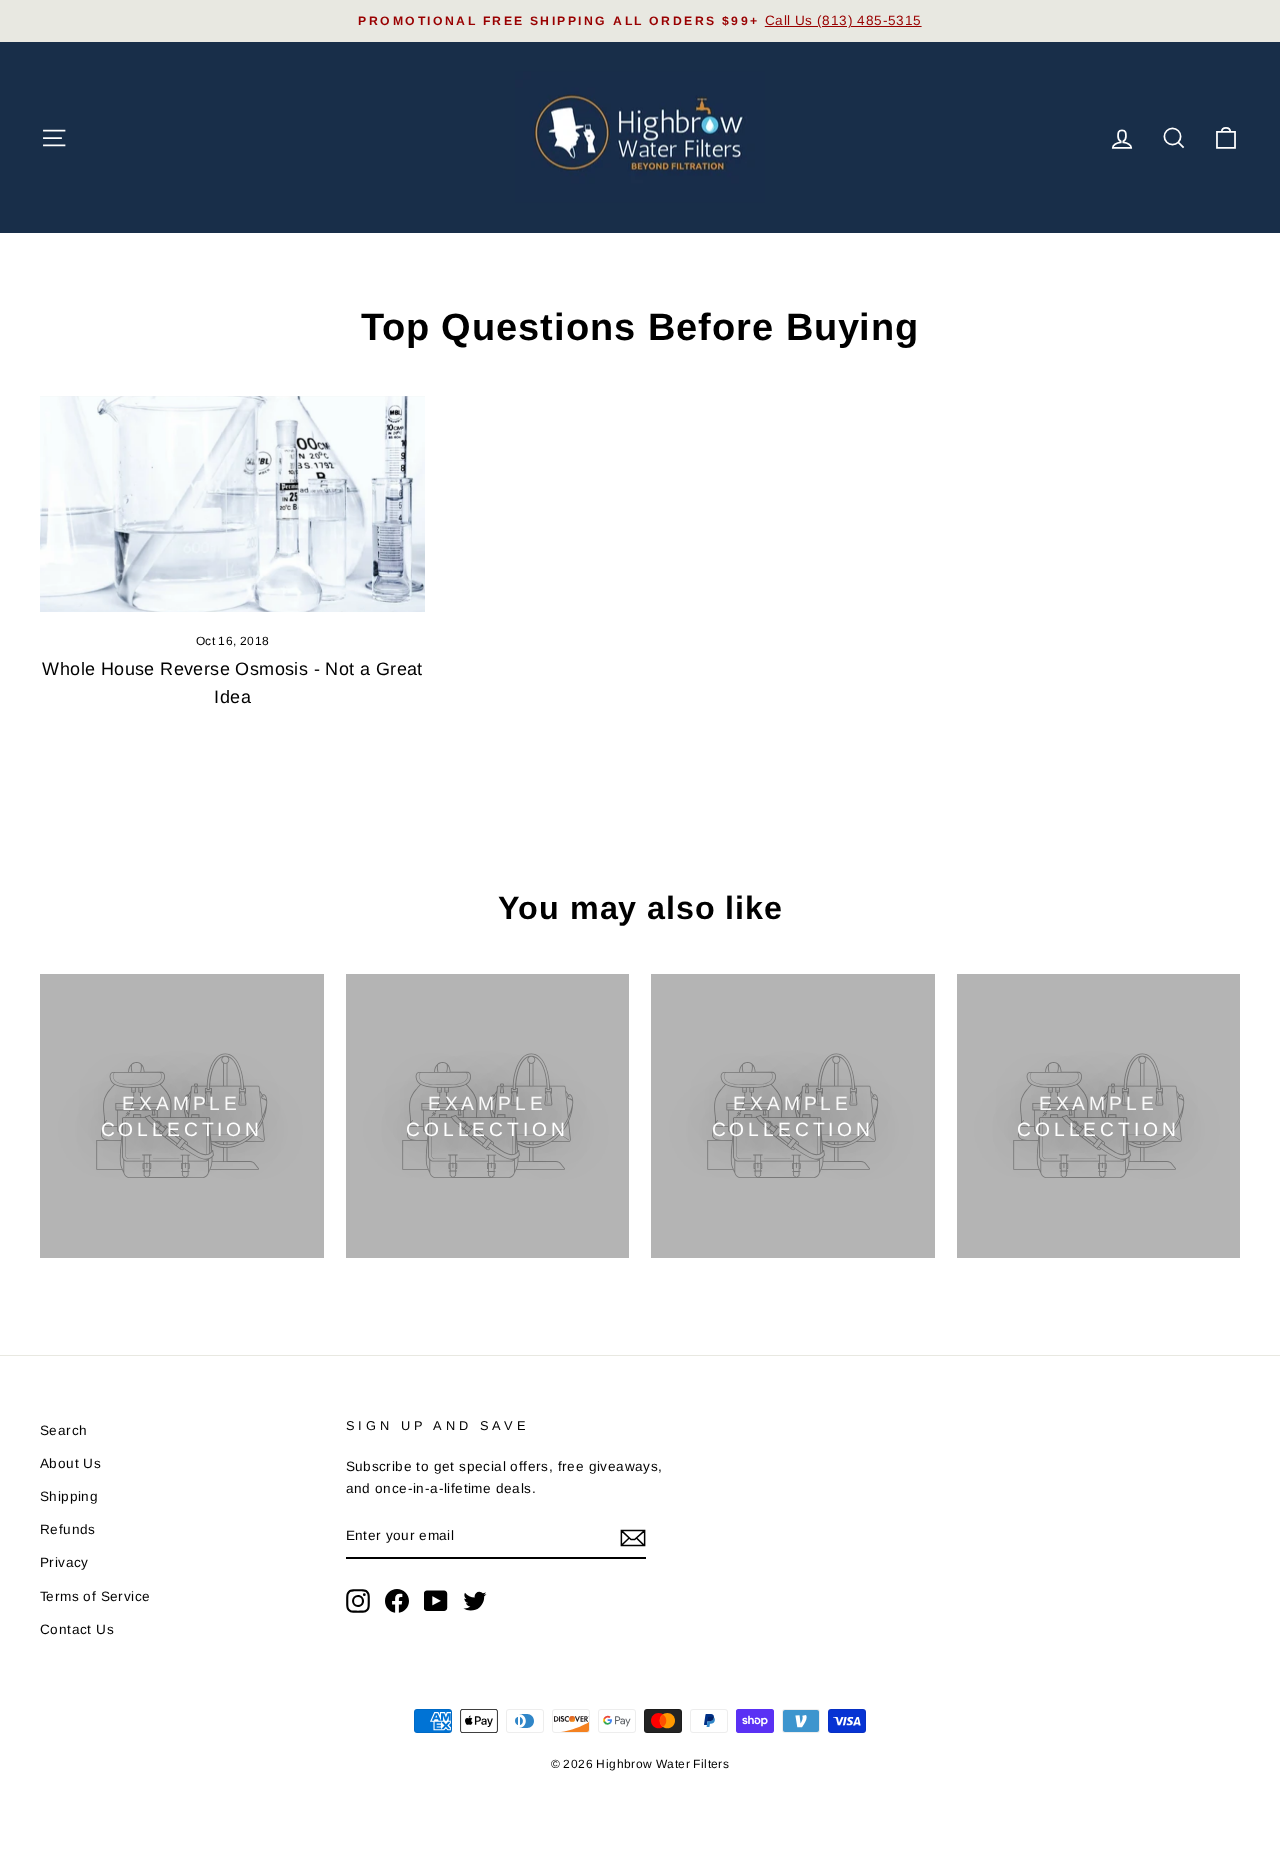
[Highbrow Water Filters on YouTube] (436, 1601)
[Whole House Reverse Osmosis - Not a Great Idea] (232, 504)
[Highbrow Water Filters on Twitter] (475, 1601)
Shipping (69, 1496)
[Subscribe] (633, 1537)
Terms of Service (95, 1596)
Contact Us (77, 1629)
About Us (70, 1463)
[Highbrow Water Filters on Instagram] (358, 1601)
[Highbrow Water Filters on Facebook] (397, 1601)
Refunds (68, 1529)
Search (63, 1430)
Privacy (64, 1562)
